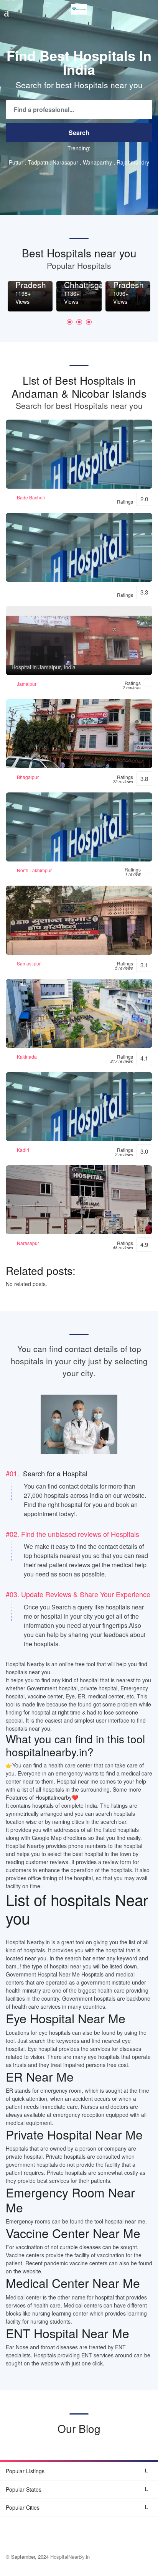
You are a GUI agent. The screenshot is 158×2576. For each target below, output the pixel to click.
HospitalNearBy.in (70, 2557)
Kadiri (23, 1150)
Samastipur (29, 963)
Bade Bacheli (31, 497)
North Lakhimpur (34, 870)
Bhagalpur (28, 777)
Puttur (16, 162)
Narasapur (65, 162)
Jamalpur (27, 684)
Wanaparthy (97, 162)
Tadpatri (38, 162)
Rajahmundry (133, 162)
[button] (70, 322)
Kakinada (27, 1057)
